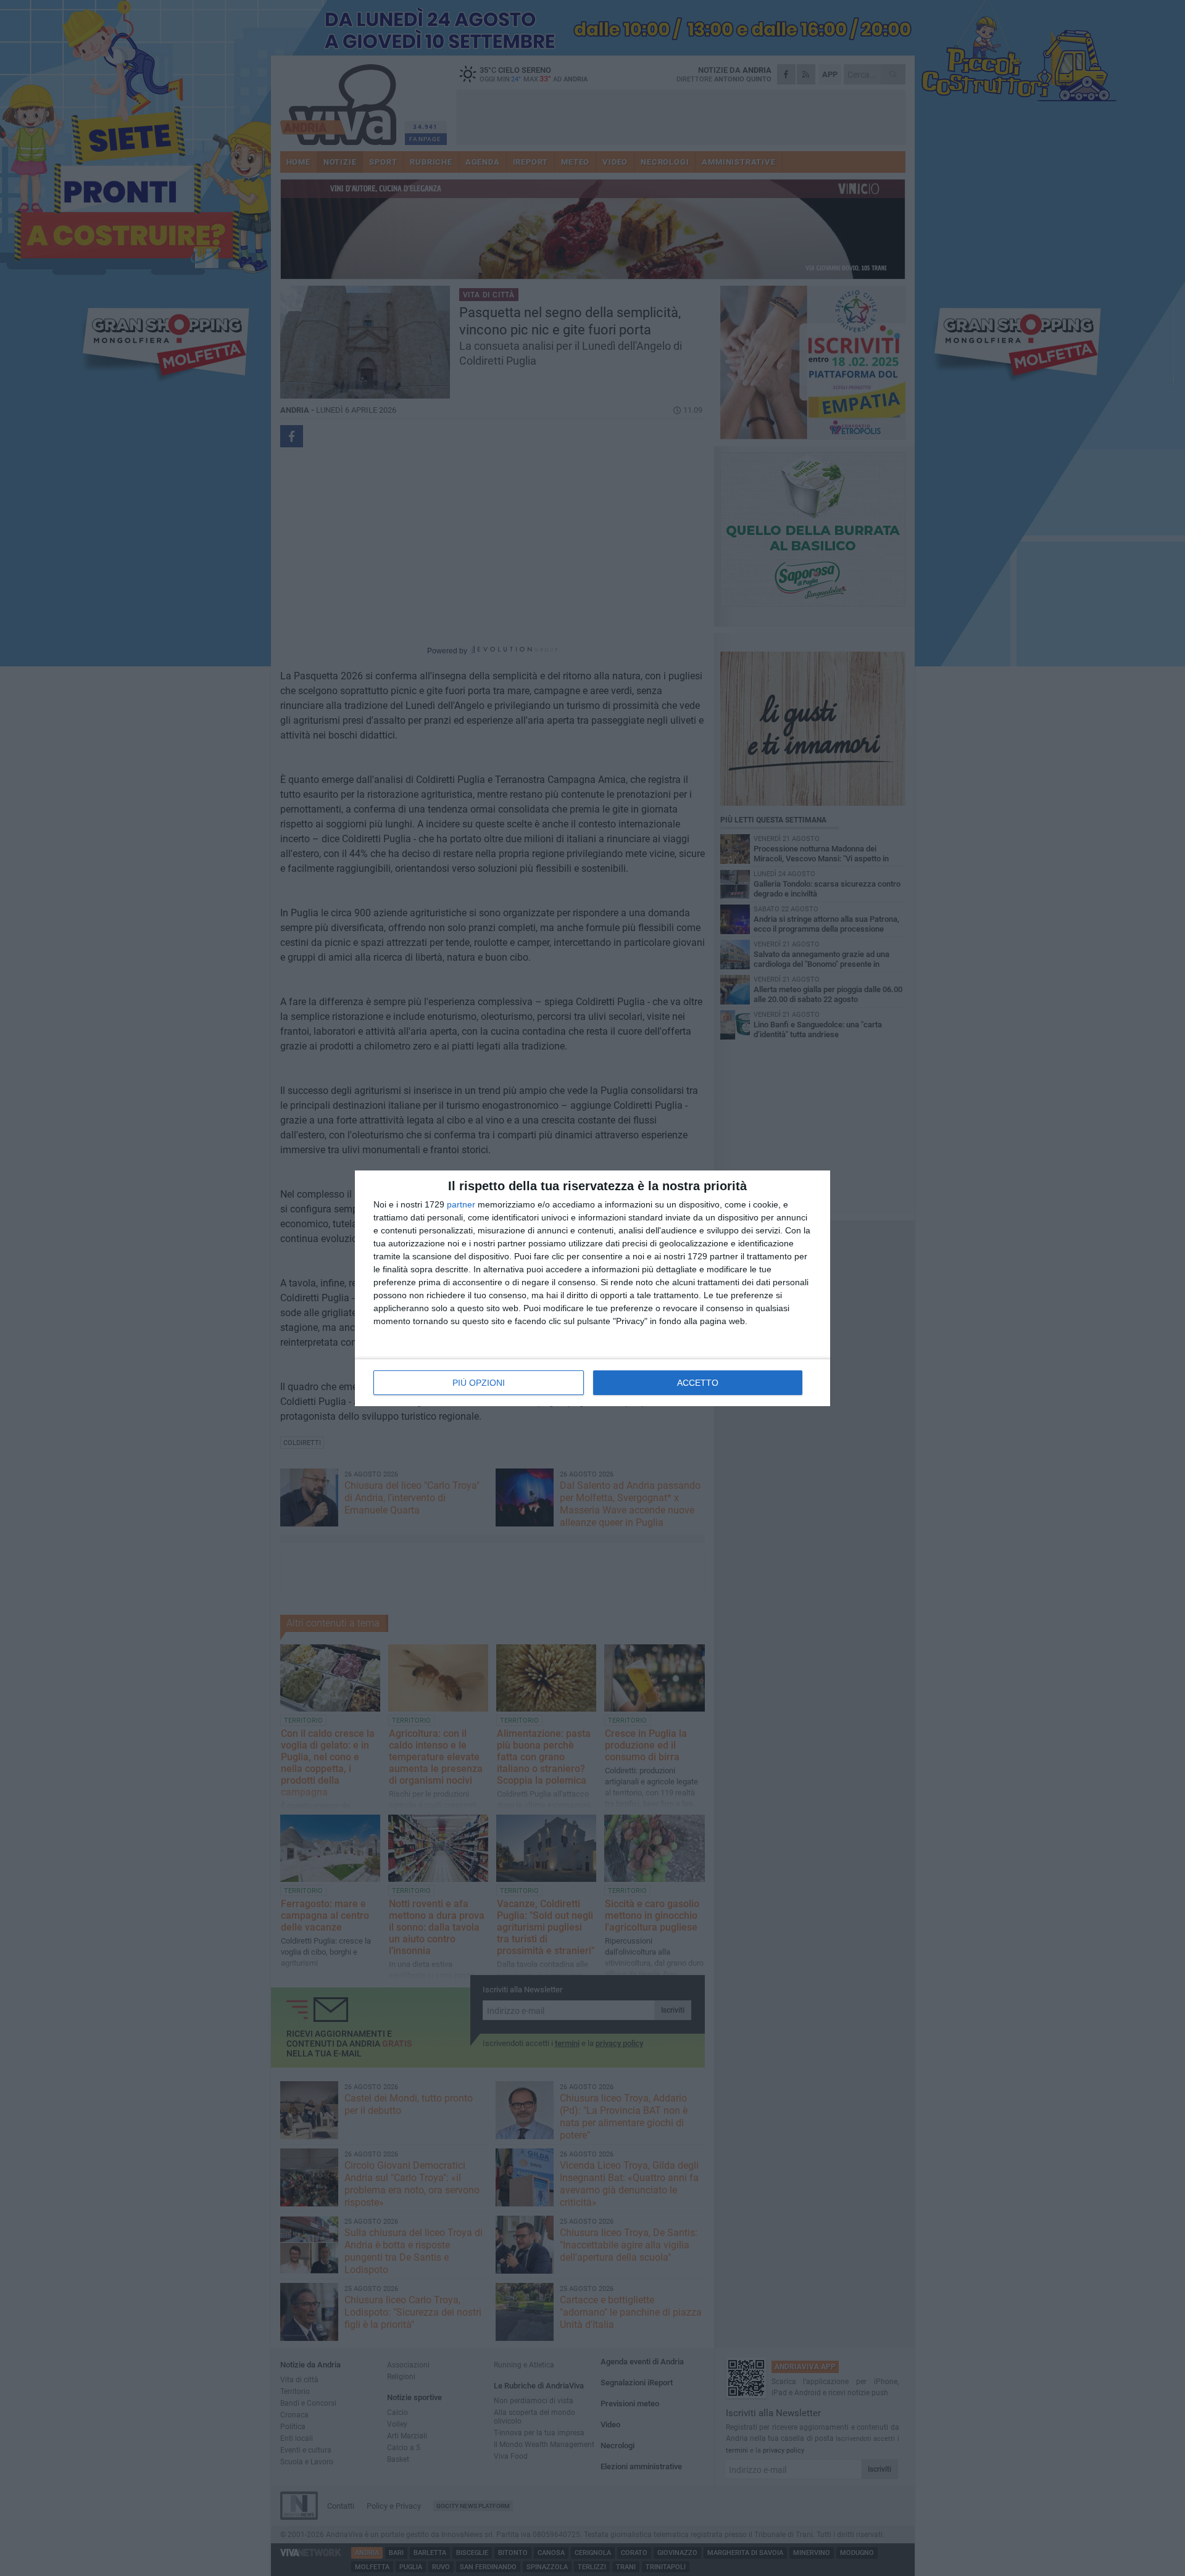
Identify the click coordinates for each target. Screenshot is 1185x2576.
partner (461, 1204)
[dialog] (592, 1288)
